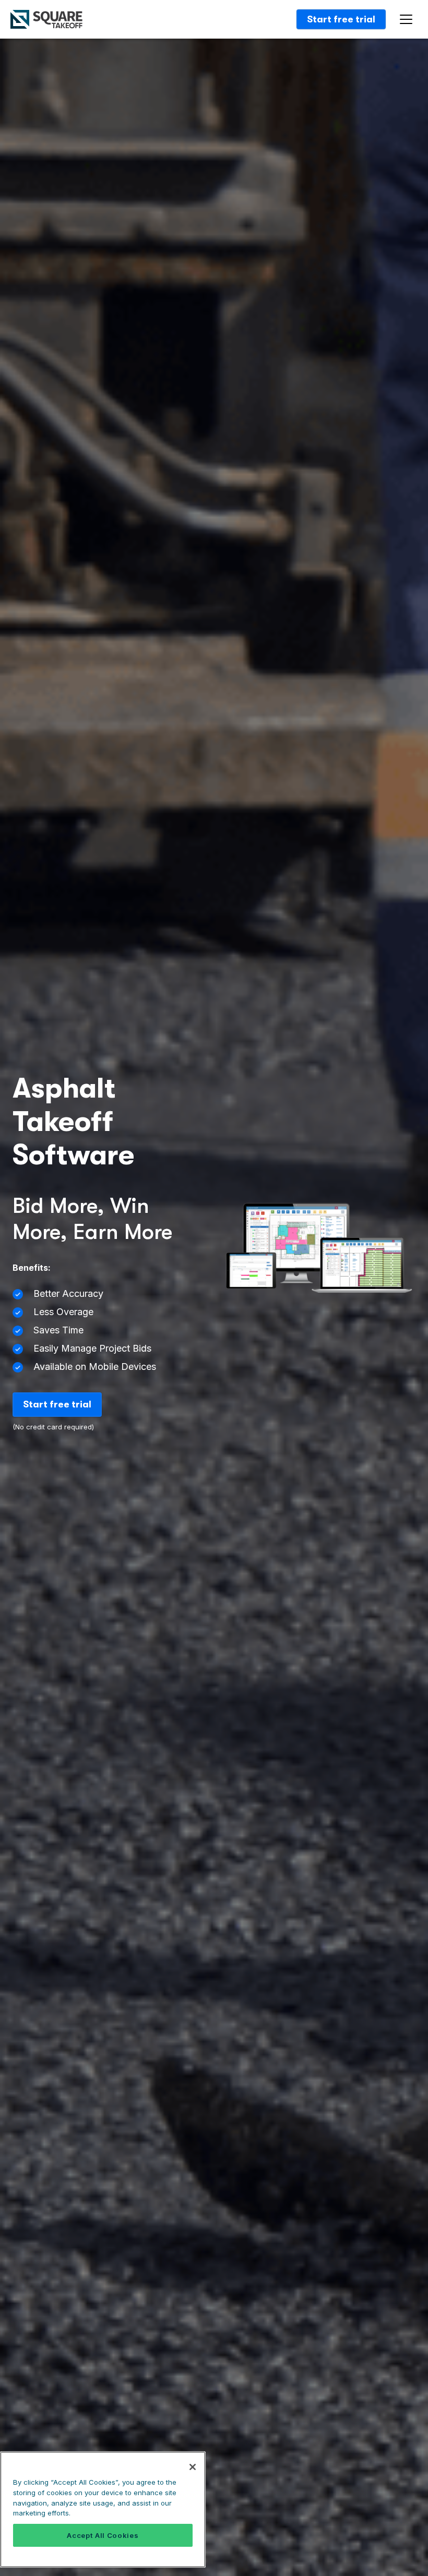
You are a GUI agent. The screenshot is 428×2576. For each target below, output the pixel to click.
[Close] (193, 2467)
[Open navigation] (408, 20)
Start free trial (341, 19)
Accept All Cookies (103, 2535)
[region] (103, 2509)
